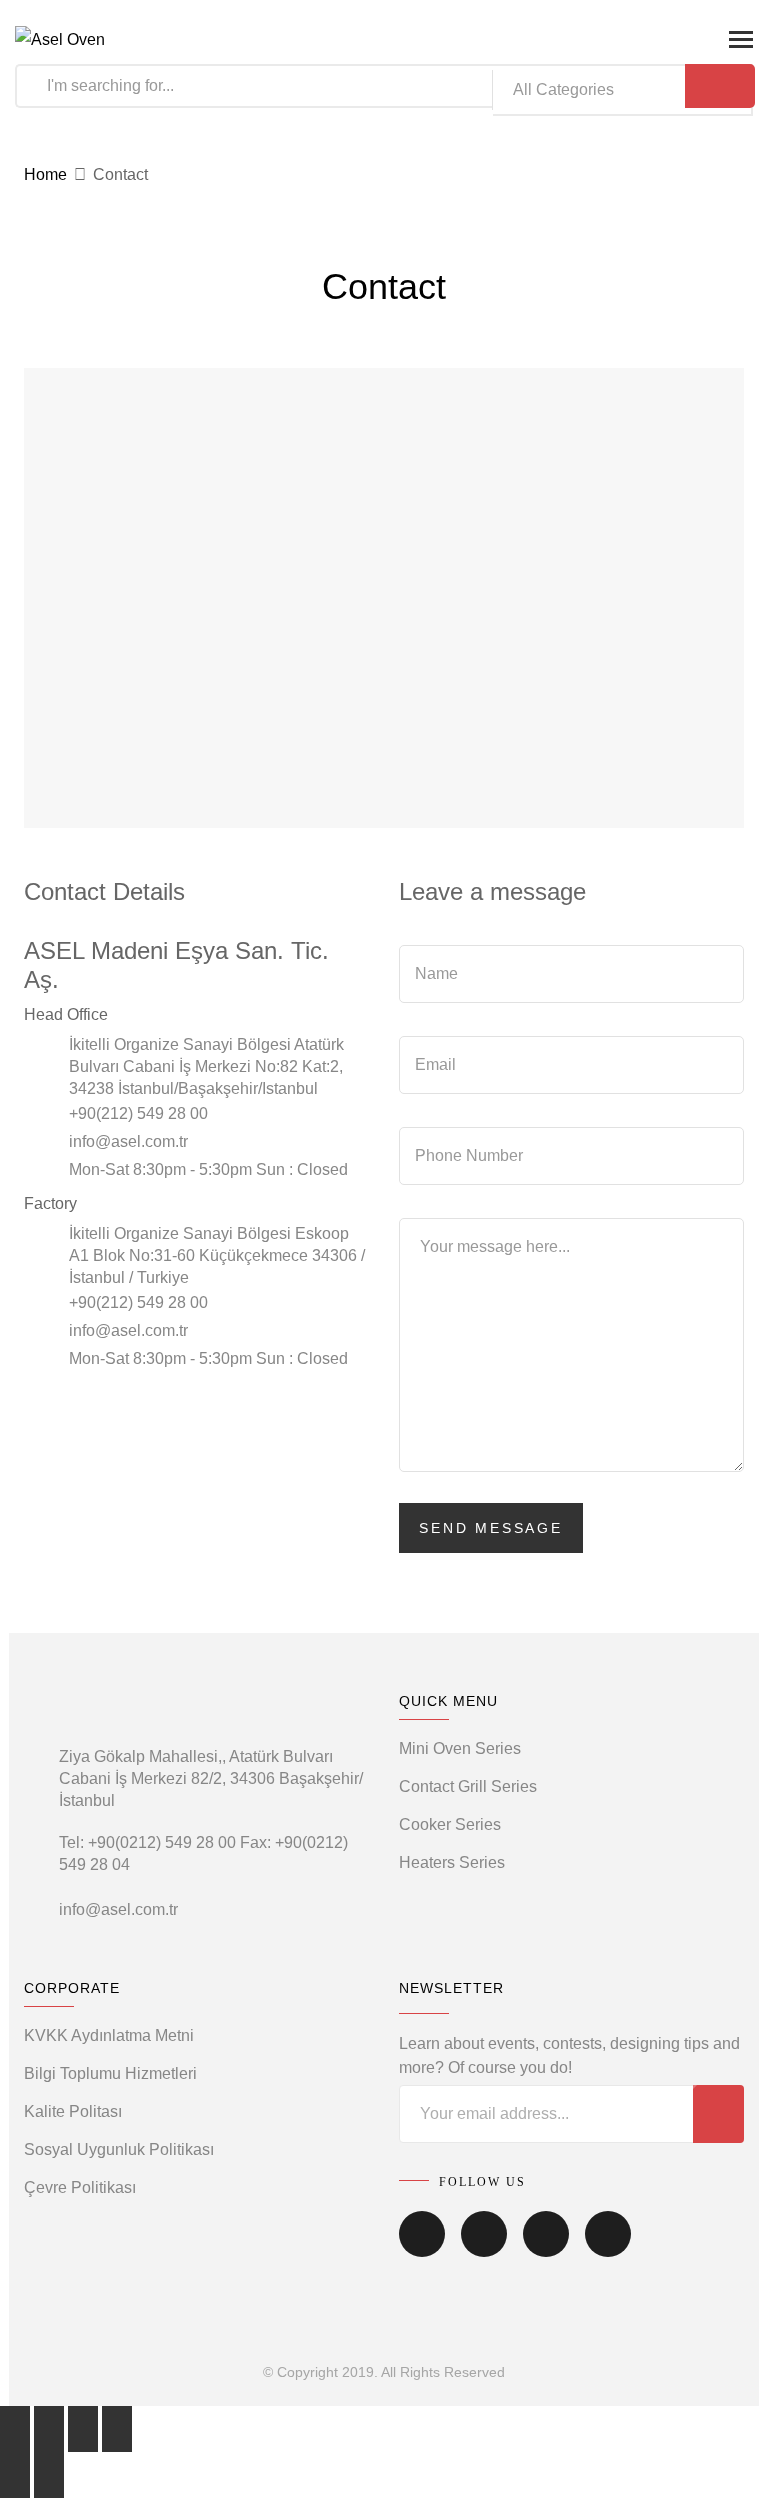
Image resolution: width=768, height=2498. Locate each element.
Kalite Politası (73, 2111)
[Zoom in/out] (15, 2429)
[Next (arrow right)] (49, 2475)
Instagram (546, 2248)
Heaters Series (452, 1862)
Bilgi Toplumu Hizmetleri (110, 2073)
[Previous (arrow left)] (15, 2475)
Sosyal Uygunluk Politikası (119, 2149)
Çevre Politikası (80, 2187)
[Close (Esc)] (117, 2429)
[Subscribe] (718, 2114)
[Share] (83, 2429)
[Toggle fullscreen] (49, 2429)
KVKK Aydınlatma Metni (109, 2035)
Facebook (422, 2248)
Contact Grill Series (468, 1786)
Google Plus (608, 2248)
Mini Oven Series (460, 1748)
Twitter (484, 2248)
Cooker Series (450, 1824)
